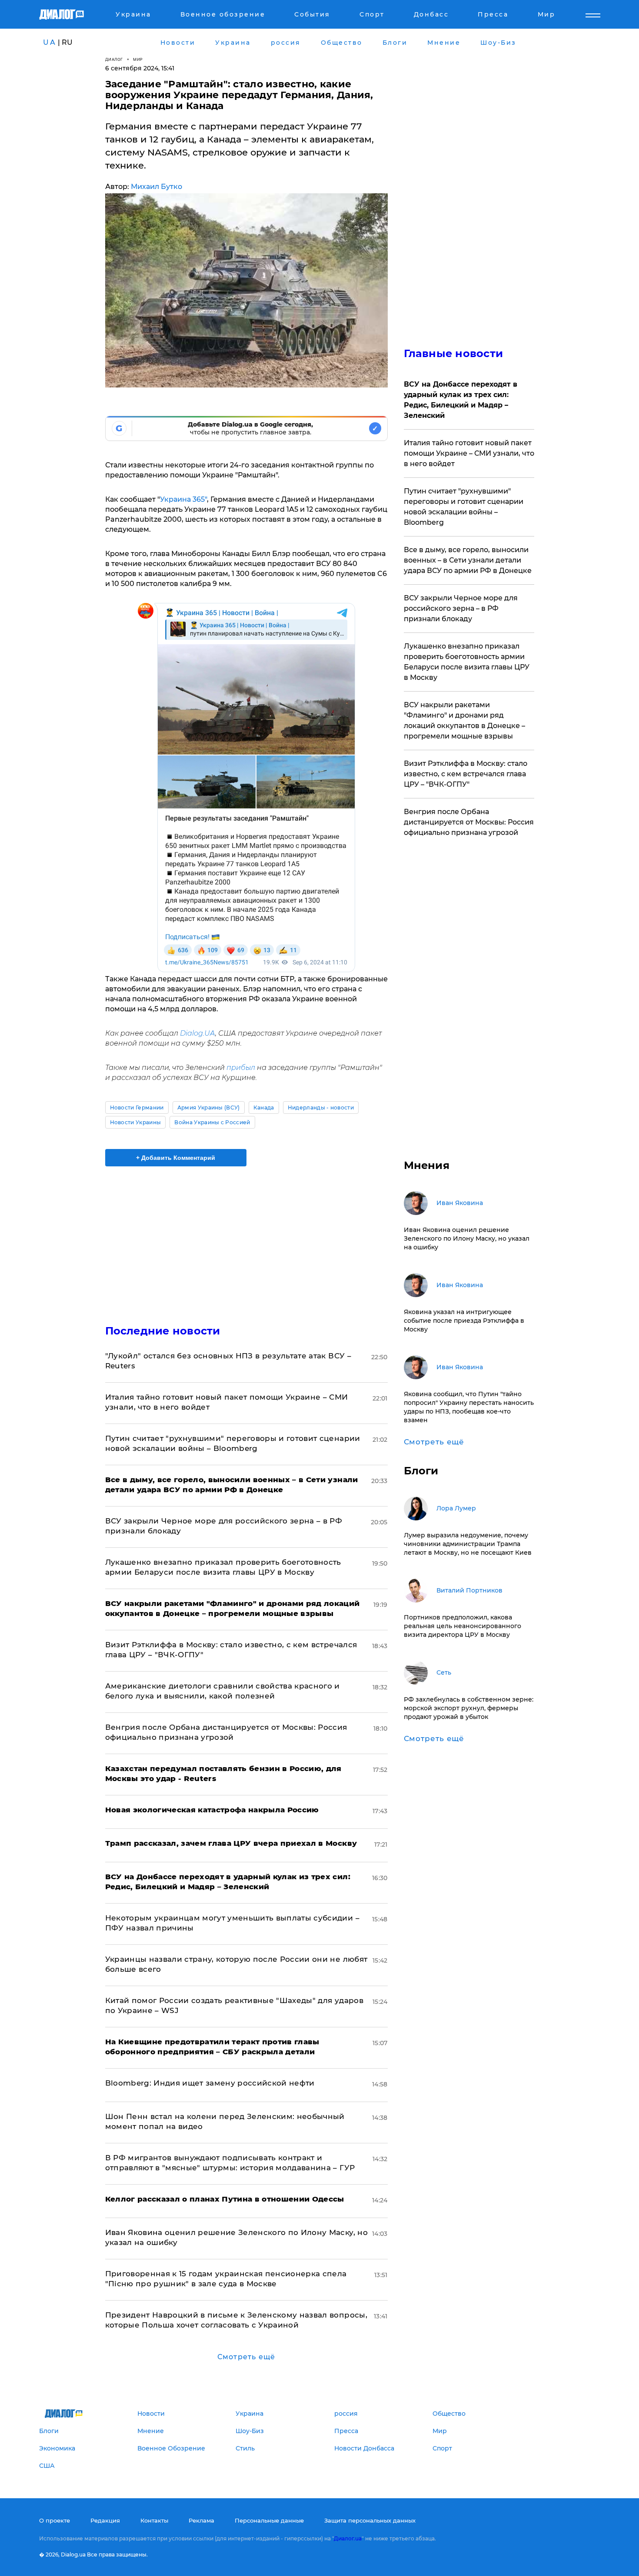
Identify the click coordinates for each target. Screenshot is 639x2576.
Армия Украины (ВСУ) (209, 1108)
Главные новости (454, 353)
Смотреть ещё (246, 2357)
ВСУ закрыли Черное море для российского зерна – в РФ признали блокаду (461, 608)
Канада (264, 1108)
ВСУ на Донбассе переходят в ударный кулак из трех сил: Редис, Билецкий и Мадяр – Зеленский (461, 400)
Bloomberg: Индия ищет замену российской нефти (210, 2083)
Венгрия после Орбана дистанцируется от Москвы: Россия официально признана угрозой (469, 822)
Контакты (154, 2520)
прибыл (241, 1068)
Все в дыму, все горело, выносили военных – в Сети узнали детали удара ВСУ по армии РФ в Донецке (468, 560)
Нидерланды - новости (321, 1108)
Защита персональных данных (370, 2520)
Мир (138, 59)
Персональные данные (269, 2520)
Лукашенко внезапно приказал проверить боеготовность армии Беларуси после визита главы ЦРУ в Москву (467, 662)
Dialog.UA (198, 1033)
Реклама (201, 2520)
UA (50, 42)
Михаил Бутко (156, 187)
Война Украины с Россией (212, 1122)
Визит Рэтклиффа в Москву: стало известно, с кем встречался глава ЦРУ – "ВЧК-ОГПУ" (466, 774)
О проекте (55, 2520)
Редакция (105, 2520)
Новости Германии (137, 1108)
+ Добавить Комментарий (176, 1158)
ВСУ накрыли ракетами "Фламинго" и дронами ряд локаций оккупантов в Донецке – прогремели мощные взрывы (464, 720)
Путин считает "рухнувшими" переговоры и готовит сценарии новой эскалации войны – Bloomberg (464, 507)
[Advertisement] (246, 1238)
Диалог (114, 59)
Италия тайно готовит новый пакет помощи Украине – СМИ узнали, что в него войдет (469, 453)
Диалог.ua (348, 2538)
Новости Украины (136, 1122)
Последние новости (163, 1331)
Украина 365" (183, 499)
